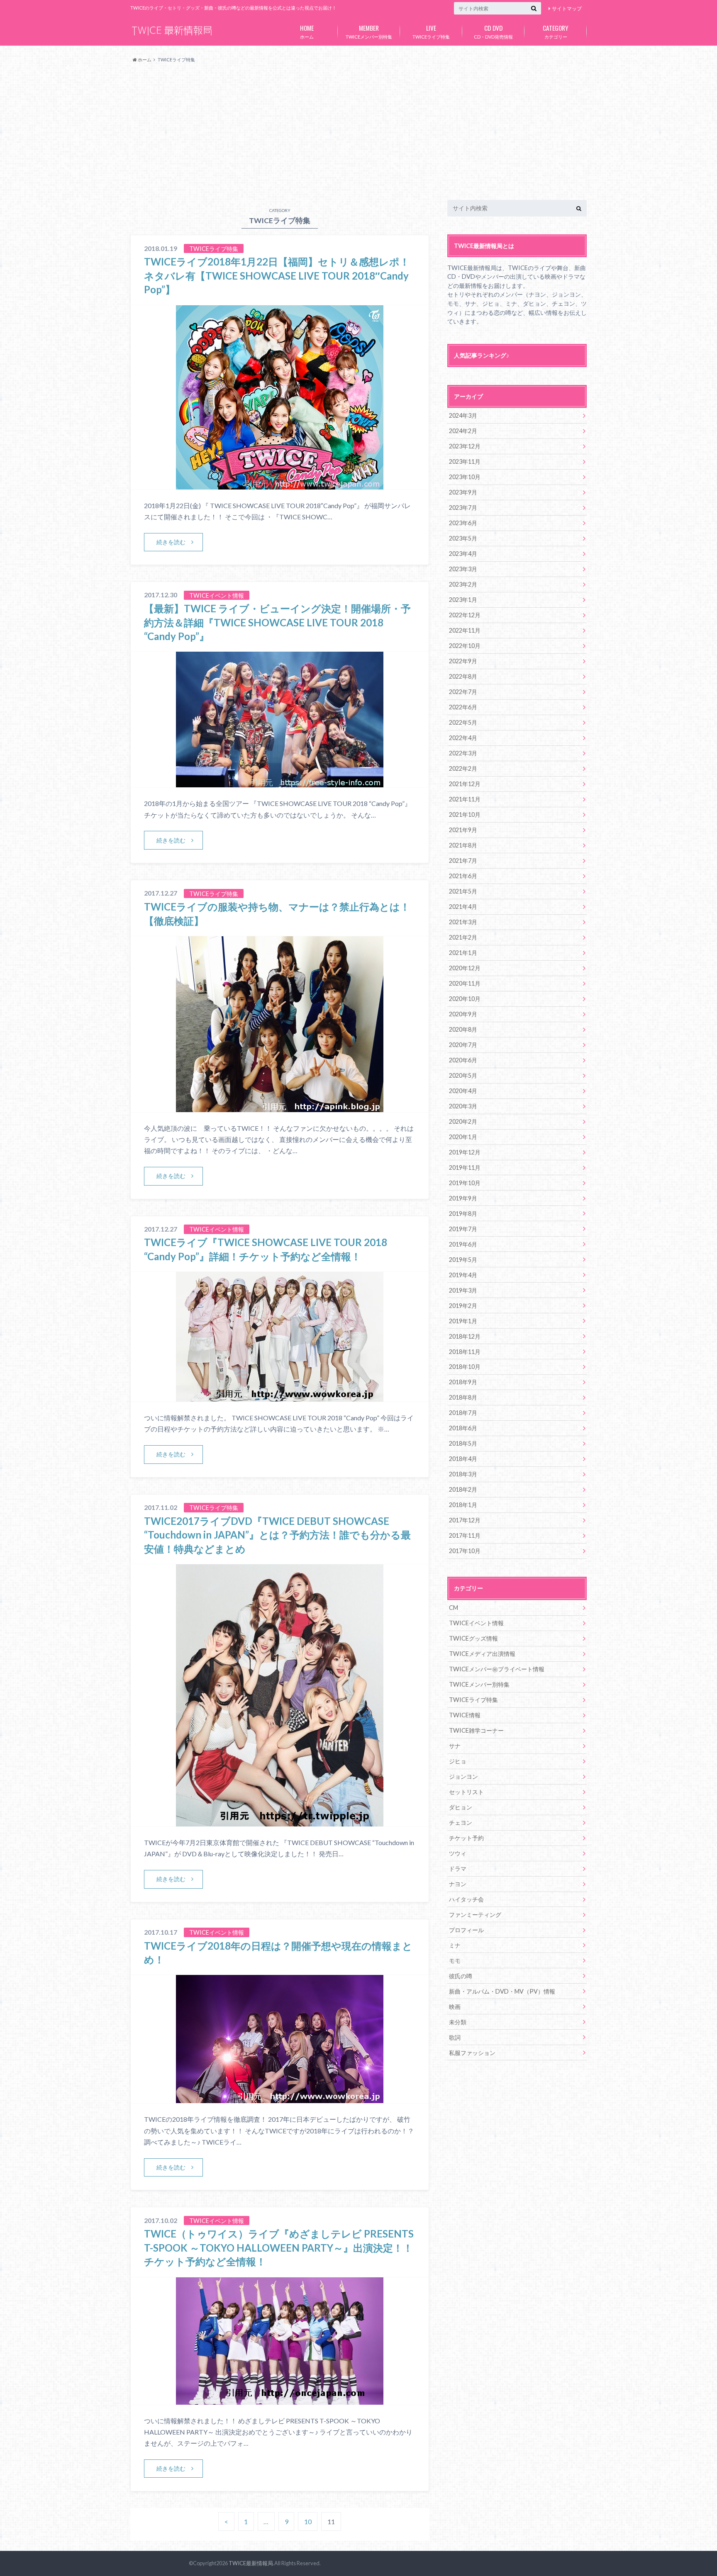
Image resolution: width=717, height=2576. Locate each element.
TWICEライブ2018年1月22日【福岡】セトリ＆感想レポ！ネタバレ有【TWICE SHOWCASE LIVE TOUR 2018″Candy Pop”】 (277, 275)
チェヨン (461, 1822)
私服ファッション (472, 2053)
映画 (455, 2007)
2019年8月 (463, 1214)
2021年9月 (463, 830)
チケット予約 (466, 1838)
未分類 (458, 2022)
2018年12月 (465, 1336)
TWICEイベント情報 (476, 1623)
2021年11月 (465, 799)
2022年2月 (463, 768)
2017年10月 (465, 1551)
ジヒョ (458, 1761)
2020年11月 (465, 983)
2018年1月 (463, 1505)
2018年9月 (463, 1382)
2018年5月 (463, 1443)
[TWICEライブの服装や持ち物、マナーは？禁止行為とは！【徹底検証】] (280, 1107)
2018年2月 (463, 1489)
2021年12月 (465, 784)
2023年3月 (463, 569)
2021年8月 (463, 845)
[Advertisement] (358, 132)
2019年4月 (463, 1275)
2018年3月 (463, 1474)
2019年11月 (465, 1167)
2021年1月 (463, 953)
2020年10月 (465, 999)
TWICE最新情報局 (251, 2563)
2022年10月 (465, 646)
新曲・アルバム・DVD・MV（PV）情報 (502, 1991)
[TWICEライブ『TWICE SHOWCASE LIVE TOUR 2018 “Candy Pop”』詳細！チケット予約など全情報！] (280, 1396)
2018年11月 (465, 1352)
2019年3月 (463, 1290)
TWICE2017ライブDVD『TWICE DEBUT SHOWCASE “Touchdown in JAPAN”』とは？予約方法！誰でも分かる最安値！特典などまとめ (277, 1535)
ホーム (307, 31)
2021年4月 (463, 907)
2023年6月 (463, 523)
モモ (455, 1961)
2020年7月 (463, 1045)
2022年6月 (463, 707)
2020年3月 (463, 1106)
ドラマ (458, 1869)
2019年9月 (463, 1198)
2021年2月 (463, 937)
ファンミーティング (475, 1915)
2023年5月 (463, 538)
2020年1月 (463, 1137)
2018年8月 (463, 1397)
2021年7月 (463, 861)
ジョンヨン (463, 1776)
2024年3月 (463, 415)
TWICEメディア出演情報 (482, 1654)
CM (454, 1608)
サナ (455, 1746)
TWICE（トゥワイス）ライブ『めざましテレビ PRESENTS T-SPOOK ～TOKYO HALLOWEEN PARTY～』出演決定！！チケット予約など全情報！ (279, 2247)
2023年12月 (465, 446)
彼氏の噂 (461, 1976)
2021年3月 (463, 922)
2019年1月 (463, 1321)
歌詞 (455, 2037)
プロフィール (466, 1930)
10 (308, 2521)
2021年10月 (465, 814)
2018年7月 (463, 1413)
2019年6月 (463, 1244)
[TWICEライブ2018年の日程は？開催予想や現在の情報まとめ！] (280, 2098)
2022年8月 (463, 676)
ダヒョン (461, 1807)
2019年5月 (463, 1260)
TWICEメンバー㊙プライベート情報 (497, 1669)
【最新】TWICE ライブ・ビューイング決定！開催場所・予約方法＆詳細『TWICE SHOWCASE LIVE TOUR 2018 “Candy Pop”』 (277, 622)
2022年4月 (463, 738)
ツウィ (458, 1853)
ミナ (455, 1945)
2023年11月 (465, 461)
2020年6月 (463, 1060)
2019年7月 (463, 1229)
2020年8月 (463, 1029)
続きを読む (171, 542)
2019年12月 (465, 1152)
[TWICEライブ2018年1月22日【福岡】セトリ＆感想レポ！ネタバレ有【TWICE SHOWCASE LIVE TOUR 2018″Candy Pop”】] (280, 484)
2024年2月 (463, 431)
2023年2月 (463, 584)
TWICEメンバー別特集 (369, 31)
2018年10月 (465, 1367)
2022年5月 (463, 722)
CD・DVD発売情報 (493, 31)
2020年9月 (463, 1014)
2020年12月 (465, 968)
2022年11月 (465, 630)
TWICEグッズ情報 (473, 1638)
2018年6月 (463, 1428)
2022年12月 (465, 615)
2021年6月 (463, 876)
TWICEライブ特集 (431, 31)
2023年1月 (463, 600)
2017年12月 (465, 1520)
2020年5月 (463, 1075)
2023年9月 (463, 492)
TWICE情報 (465, 1715)
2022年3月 (463, 753)
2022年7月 (463, 692)
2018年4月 (463, 1459)
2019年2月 (463, 1306)
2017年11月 (465, 1535)
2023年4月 (463, 554)
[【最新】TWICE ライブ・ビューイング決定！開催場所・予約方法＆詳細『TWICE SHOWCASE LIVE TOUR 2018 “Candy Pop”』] (280, 782)
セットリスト (466, 1792)
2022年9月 (463, 661)
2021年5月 (463, 891)
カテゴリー (556, 31)
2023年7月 (463, 508)
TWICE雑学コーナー (476, 1730)
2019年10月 (465, 1183)
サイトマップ (567, 9)
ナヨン (458, 1884)
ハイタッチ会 (466, 1899)
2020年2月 (463, 1121)
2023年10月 (465, 477)
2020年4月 (463, 1091)
